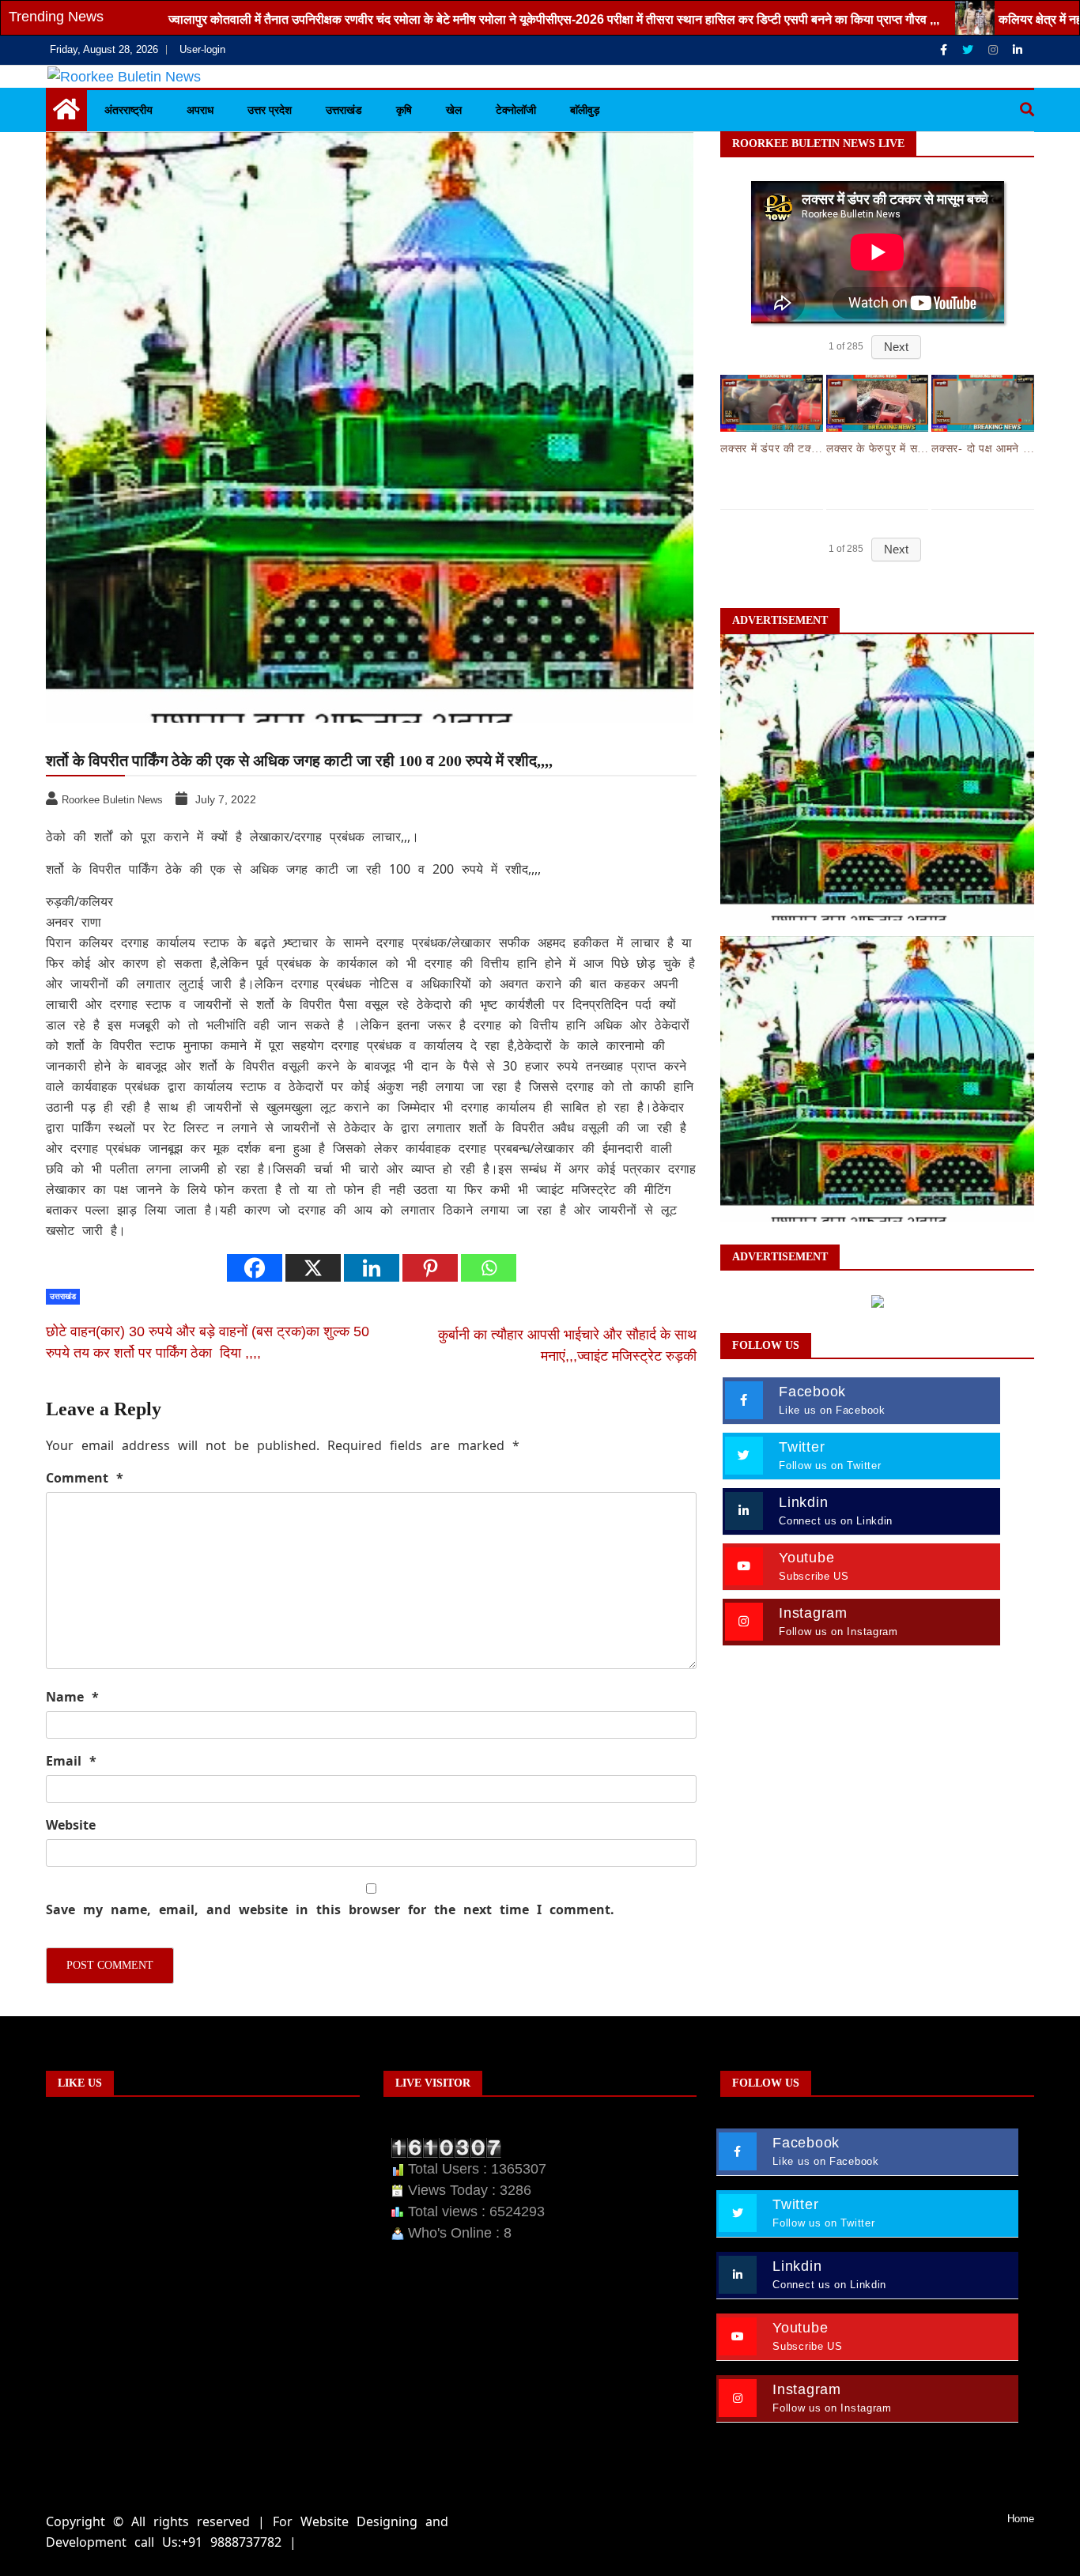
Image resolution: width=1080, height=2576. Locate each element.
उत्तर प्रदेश (270, 110)
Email (71, 1761)
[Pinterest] (430, 1268)
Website (71, 1825)
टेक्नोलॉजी (516, 110)
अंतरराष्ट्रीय (128, 110)
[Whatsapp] (489, 1268)
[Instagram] (995, 50)
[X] (313, 1268)
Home (1021, 2519)
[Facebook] (945, 50)
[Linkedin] (1018, 50)
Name (72, 1697)
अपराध (200, 110)
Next (896, 347)
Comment (85, 1478)
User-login (202, 49)
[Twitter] (969, 50)
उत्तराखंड (344, 110)
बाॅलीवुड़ (585, 110)
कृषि (404, 110)
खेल (454, 110)
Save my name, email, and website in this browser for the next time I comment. (330, 1909)
